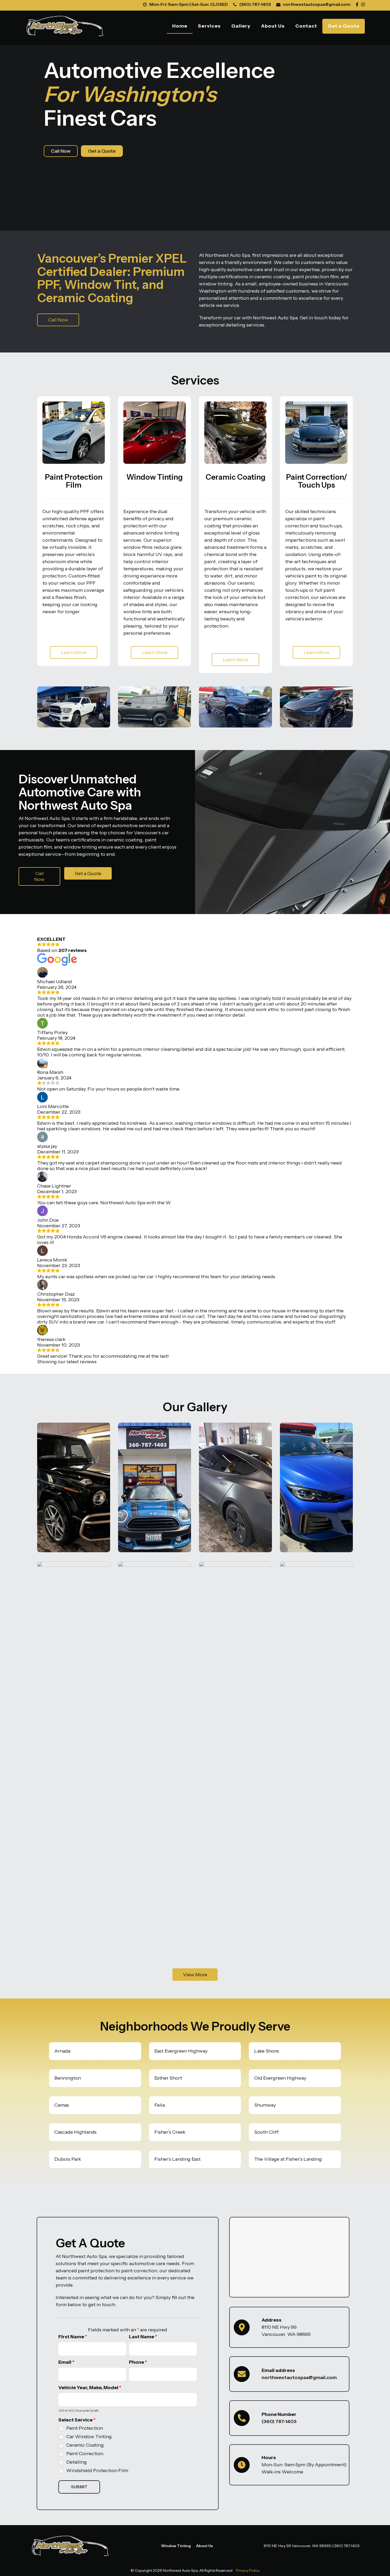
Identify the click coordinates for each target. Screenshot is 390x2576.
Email (66, 2362)
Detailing (77, 2462)
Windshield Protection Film (97, 2471)
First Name (73, 2337)
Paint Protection (85, 2428)
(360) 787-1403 (255, 4)
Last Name (143, 2337)
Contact (306, 26)
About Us (273, 26)
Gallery (241, 26)
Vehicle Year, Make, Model (90, 2388)
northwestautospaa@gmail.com (317, 4)
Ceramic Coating (85, 2445)
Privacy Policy (248, 2570)
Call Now (61, 151)
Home (180, 26)
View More (195, 1975)
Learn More (74, 652)
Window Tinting (176, 2546)
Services (209, 26)
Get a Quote (344, 26)
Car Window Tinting (89, 2437)
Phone (138, 2362)
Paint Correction (85, 2454)
